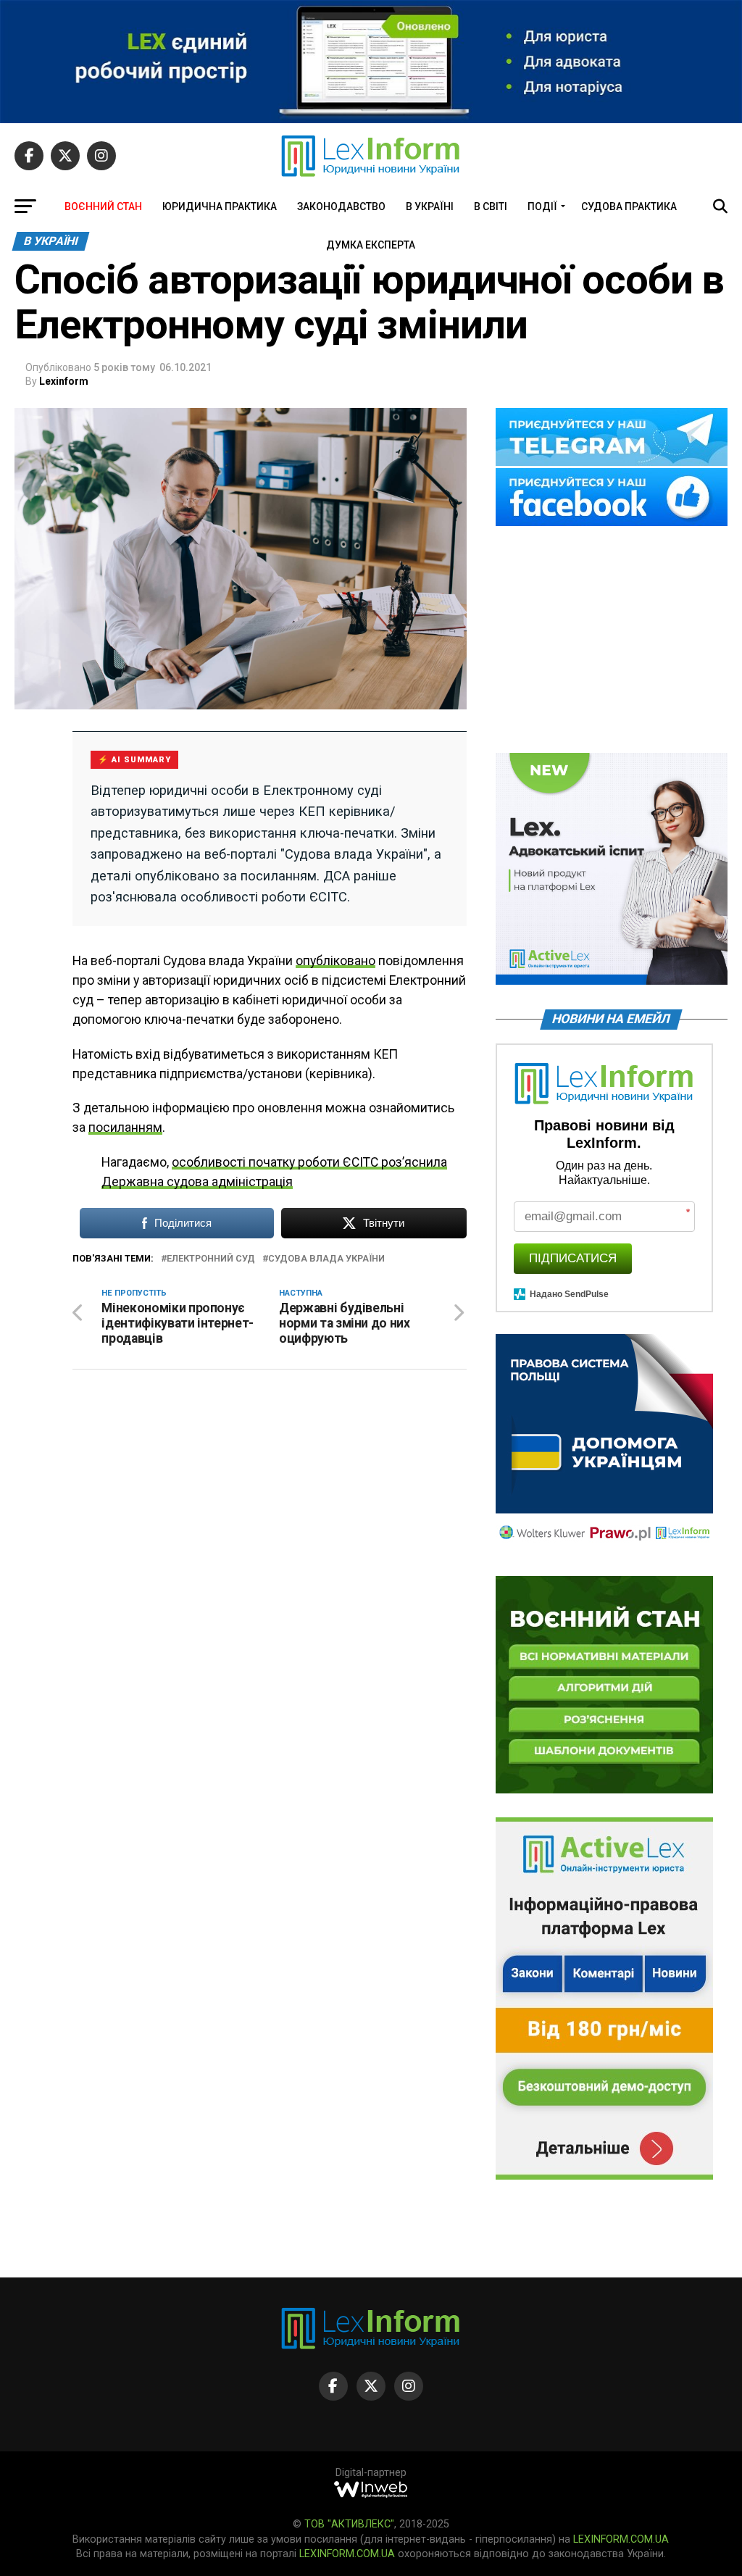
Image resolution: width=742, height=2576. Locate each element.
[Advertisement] (612, 641)
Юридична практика (220, 207)
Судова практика (629, 207)
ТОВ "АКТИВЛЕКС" (349, 2524)
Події (542, 207)
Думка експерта (371, 245)
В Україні (430, 207)
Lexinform (64, 381)
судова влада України (326, 1259)
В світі (491, 207)
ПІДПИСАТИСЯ (573, 1258)
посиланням (125, 1127)
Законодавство (341, 207)
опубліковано (335, 961)
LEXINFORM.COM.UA (621, 2539)
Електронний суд (211, 1259)
